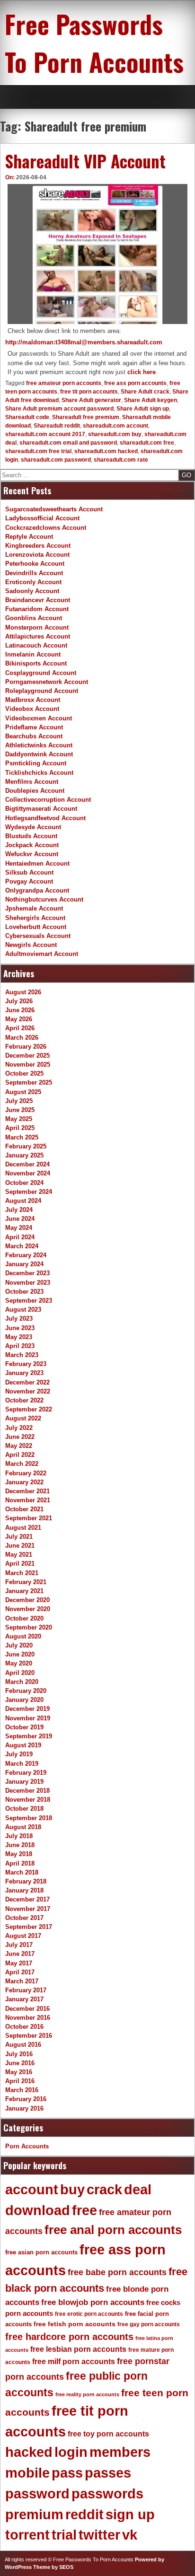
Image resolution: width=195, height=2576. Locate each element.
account (32, 2190)
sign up (130, 2515)
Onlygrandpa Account (37, 890)
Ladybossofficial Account (42, 518)
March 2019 (22, 1764)
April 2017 (20, 1972)
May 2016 (19, 2072)
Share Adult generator (91, 400)
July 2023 (19, 1319)
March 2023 (22, 1355)
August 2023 (23, 1310)
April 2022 (20, 1455)
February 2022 (26, 1473)
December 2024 (27, 1164)
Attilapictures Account (38, 636)
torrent (27, 2535)
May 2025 (19, 1119)
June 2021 (20, 1546)
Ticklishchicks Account (39, 773)
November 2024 (28, 1173)
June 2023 (20, 1328)
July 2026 (19, 1001)
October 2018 (24, 1809)
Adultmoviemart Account (42, 954)
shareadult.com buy (115, 434)
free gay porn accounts (149, 2324)
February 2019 (26, 1773)
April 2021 (20, 1564)
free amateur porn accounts (64, 383)
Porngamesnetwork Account (47, 682)
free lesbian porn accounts (78, 2349)
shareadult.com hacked (106, 451)
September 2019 (29, 1736)
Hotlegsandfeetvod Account (45, 818)
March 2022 (22, 1464)
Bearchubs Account (34, 736)
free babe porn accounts (117, 2272)
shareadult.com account (115, 426)
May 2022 (19, 1446)
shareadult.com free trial (38, 451)
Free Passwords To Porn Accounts (94, 43)
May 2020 (19, 1663)
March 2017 (22, 1981)
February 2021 (26, 1582)
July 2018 (19, 1836)
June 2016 (20, 2063)
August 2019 (23, 1745)
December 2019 (27, 1709)
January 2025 (24, 1155)
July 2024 (19, 1210)
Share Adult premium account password (59, 409)
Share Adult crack (145, 392)
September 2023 (29, 1301)
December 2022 (27, 1382)
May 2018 (19, 1854)
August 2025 (23, 1092)
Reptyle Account (29, 537)
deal (138, 2190)
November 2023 (28, 1283)
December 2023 (27, 1273)
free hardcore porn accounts (69, 2337)
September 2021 (29, 1518)
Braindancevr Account (38, 600)
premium (34, 2515)
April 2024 (20, 1237)
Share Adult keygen (151, 400)
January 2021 (24, 1591)
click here (142, 372)
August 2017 (23, 1936)
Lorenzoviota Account (37, 555)
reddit (84, 2515)
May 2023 (19, 1337)
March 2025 (22, 1137)
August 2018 (23, 1827)
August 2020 (23, 1636)
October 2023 (24, 1292)
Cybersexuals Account (38, 936)
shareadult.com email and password (68, 443)
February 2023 (26, 1364)
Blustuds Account (31, 836)
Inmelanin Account (33, 654)
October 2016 (24, 2027)
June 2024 (20, 1219)
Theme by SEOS (53, 2567)
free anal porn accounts (113, 2230)
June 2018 (20, 1845)
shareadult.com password (56, 460)
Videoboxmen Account (39, 718)
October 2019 (24, 1727)
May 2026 (19, 1019)
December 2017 (27, 1899)
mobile (27, 2473)
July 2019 (19, 1754)
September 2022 (29, 1409)
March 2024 (22, 1246)
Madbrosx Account (33, 700)
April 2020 (20, 1673)
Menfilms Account (32, 782)
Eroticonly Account (33, 582)
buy (72, 2190)
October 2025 (24, 1073)
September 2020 (29, 1627)
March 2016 (22, 2090)
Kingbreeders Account (38, 546)
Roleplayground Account (42, 691)
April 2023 (20, 1346)
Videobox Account (32, 709)
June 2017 (20, 1954)
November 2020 (28, 1609)
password (37, 2494)
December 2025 (27, 1056)
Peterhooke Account (35, 564)
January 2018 (24, 1890)
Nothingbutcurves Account (44, 899)
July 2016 (19, 2054)
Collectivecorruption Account (48, 800)
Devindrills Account (34, 573)
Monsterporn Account (37, 627)
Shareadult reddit (57, 426)
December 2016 (27, 2009)
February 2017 (26, 1990)
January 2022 (24, 1482)
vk (130, 2535)
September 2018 (29, 1818)
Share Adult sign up (143, 409)
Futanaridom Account (37, 609)
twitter (99, 2535)
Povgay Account (29, 881)
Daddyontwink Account (39, 754)
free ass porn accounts (135, 383)
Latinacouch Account (36, 645)
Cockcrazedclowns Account (46, 528)
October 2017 (24, 1918)
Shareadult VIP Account (85, 161)
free (84, 2210)
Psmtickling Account (36, 763)
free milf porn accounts (74, 2361)
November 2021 (28, 1500)
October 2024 (24, 1183)
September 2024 (29, 1192)
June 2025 (20, 1110)
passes (108, 2473)
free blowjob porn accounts (93, 2302)
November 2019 (28, 1718)
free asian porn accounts (41, 2252)
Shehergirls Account (35, 918)
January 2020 (24, 1700)
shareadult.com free (147, 443)
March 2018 (22, 1872)
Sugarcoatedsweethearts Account (54, 509)
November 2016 (28, 2018)
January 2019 (24, 1782)
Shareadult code (27, 417)
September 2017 (29, 1927)
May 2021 (19, 1555)
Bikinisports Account (36, 663)
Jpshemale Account (34, 908)
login (71, 2452)
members (120, 2452)
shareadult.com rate (121, 460)
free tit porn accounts (89, 392)
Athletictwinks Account (39, 745)
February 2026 (26, 1047)
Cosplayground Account (41, 673)
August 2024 (23, 1201)
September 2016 (29, 2036)
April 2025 (20, 1128)
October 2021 (24, 1509)
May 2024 (19, 1228)
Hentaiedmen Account (37, 863)
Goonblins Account (34, 618)
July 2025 (19, 1101)
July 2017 (19, 1945)
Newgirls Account (31, 945)
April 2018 (20, 1863)
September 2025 (29, 1082)
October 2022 (24, 1400)
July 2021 (19, 1537)
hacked (29, 2452)
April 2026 (20, 1028)
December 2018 (27, 1791)
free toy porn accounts (108, 2434)
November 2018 (28, 1800)
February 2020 (26, 1691)
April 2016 (20, 2081)
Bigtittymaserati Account (41, 809)
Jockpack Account (32, 845)
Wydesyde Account (33, 827)
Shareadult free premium (86, 417)
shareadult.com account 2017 (45, 434)
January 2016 (24, 2108)
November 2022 (28, 1391)
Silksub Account (29, 872)
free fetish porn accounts (75, 2324)
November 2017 (28, 1909)
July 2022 (19, 1428)
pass (67, 2473)
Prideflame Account (34, 727)
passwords (107, 2494)
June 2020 (20, 1654)
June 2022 (20, 1437)
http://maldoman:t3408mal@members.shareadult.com (84, 342)
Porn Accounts (27, 2146)
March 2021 (22, 1573)
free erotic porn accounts (89, 2314)
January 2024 (24, 1264)
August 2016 (23, 2045)
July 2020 (19, 1645)
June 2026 (20, 1010)
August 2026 (23, 992)
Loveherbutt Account (36, 927)
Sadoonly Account (32, 591)
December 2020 (27, 1600)
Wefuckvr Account (32, 854)
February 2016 (26, 2099)
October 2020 (24, 1618)
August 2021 (23, 1528)
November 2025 (28, 1065)
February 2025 (26, 1146)
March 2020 (22, 1682)
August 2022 (23, 1418)
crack (104, 2190)
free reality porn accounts (87, 2394)
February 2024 (26, 1255)
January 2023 (24, 1373)
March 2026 (22, 1038)
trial (64, 2535)
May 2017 (19, 1963)
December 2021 (27, 1491)
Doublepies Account (35, 791)
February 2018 (26, 1881)
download (38, 2210)
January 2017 (24, 1999)
